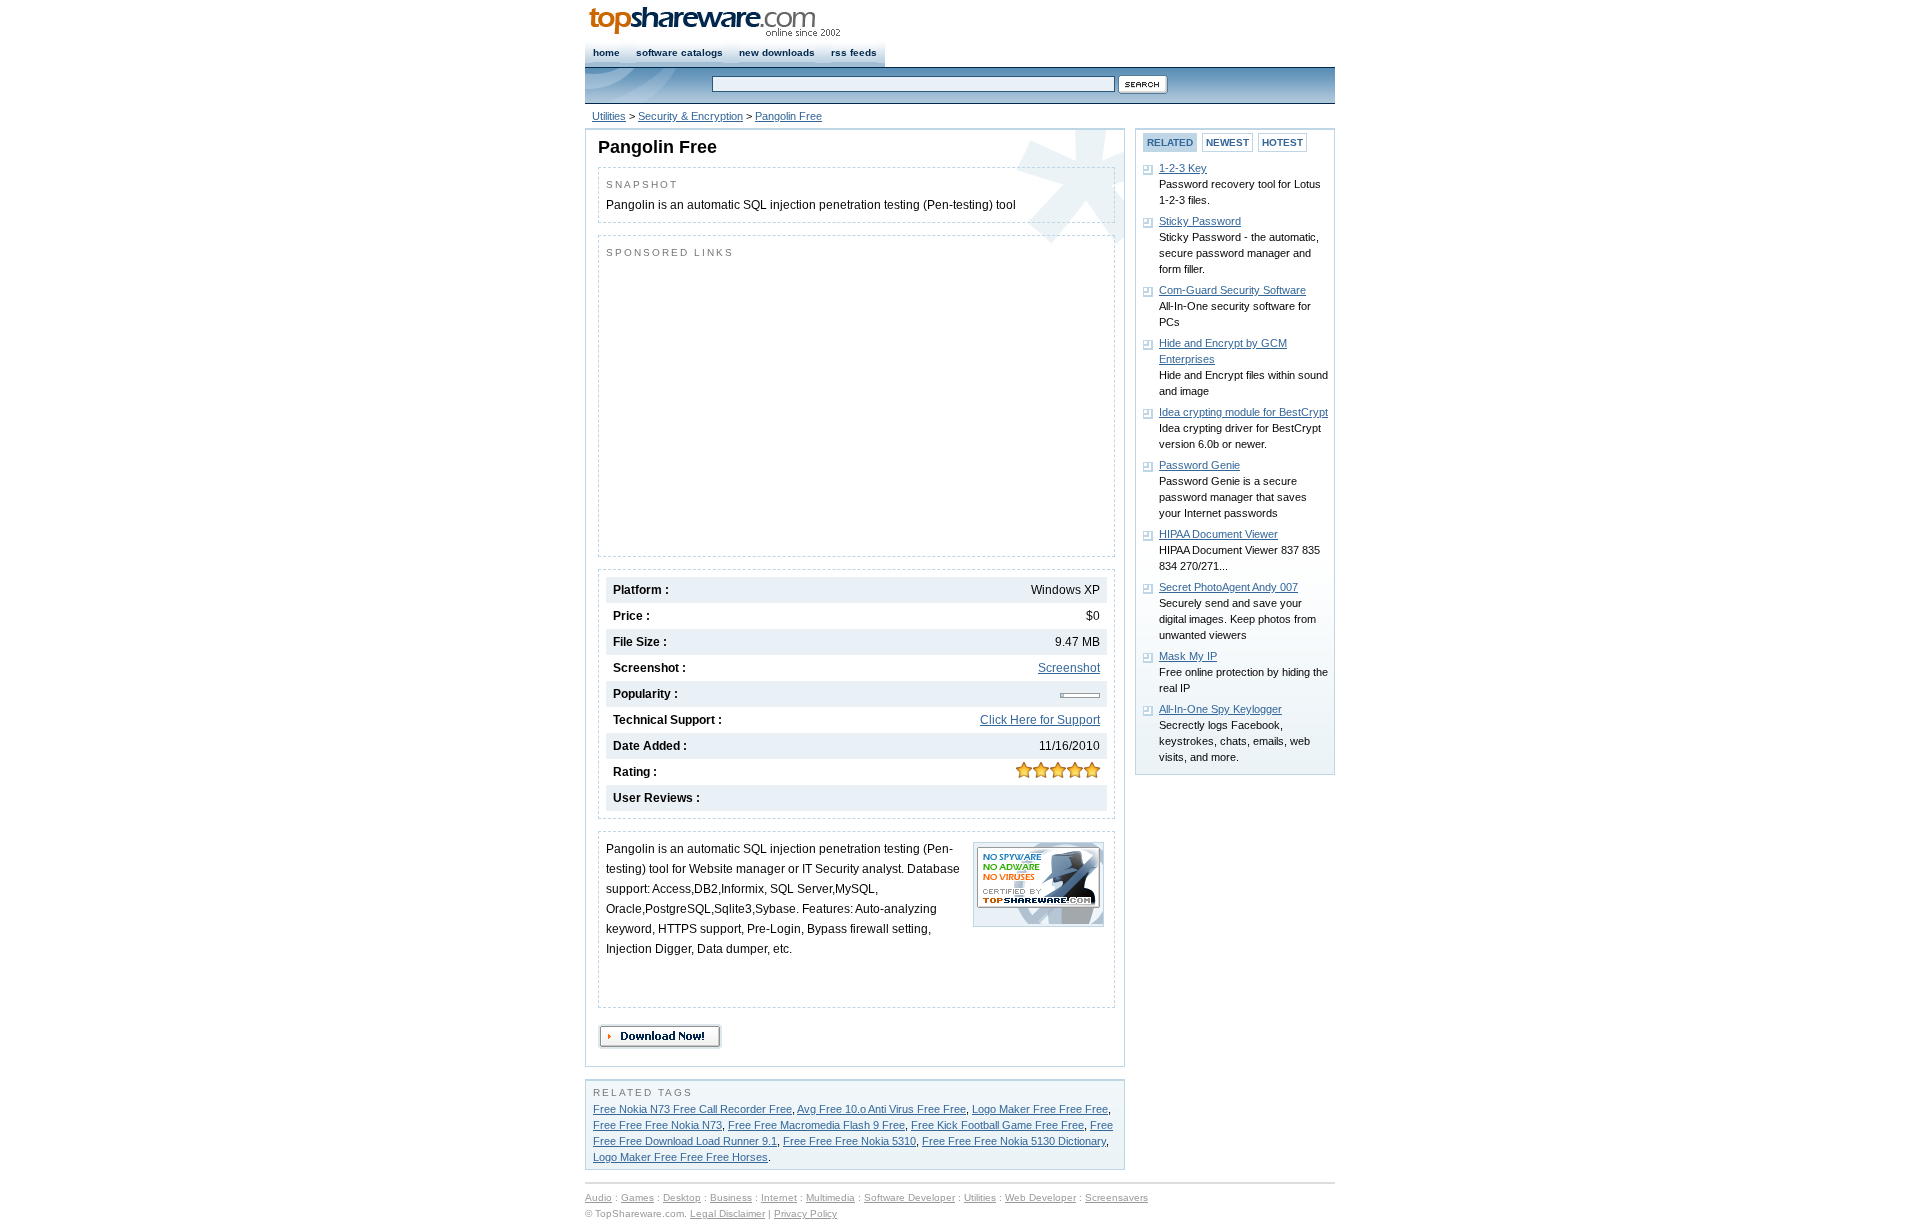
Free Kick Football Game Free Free (997, 1125)
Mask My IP (1188, 656)
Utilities (609, 116)
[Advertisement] (774, 403)
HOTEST (1282, 142)
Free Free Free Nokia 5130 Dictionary (1014, 1141)
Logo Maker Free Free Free (1040, 1109)
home (606, 52)
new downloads (777, 52)
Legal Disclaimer (727, 1213)
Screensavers (1116, 1197)
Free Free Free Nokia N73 (657, 1125)
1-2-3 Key (1183, 168)
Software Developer (909, 1197)
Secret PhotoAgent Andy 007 (1228, 587)
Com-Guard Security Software (1232, 290)
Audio (598, 1197)
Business (731, 1197)
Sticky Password (1200, 221)
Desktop (682, 1197)
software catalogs (679, 52)
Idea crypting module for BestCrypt (1243, 412)
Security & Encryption (690, 116)
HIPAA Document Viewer (1218, 534)
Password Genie (1199, 465)
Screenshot (1069, 668)
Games (637, 1197)
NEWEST (1227, 142)
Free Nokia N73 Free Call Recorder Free (692, 1109)
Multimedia (830, 1197)
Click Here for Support (1040, 720)
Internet (779, 1197)
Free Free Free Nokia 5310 (849, 1141)
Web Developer (1040, 1197)
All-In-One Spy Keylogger (1220, 709)
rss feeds (854, 52)
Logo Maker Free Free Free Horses (680, 1157)
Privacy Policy (805, 1213)
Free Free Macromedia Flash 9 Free (816, 1125)
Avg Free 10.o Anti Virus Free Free (881, 1109)
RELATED (1170, 142)
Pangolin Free (788, 116)
